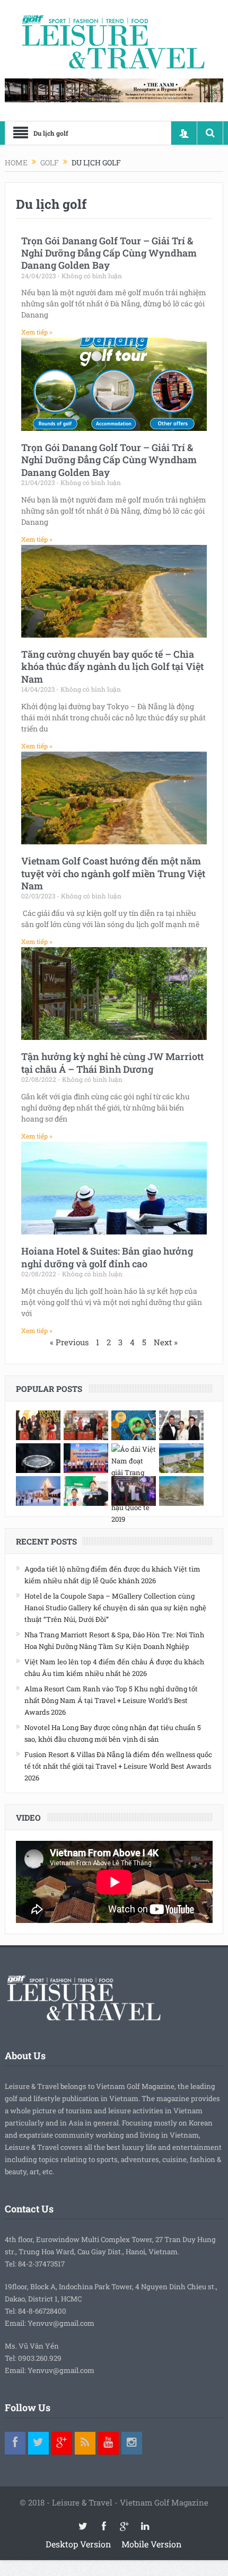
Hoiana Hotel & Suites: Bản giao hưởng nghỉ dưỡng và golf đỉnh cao (107, 1257)
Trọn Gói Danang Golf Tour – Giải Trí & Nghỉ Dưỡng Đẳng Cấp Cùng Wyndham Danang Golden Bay (109, 253)
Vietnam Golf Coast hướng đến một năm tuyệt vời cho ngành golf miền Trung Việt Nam (113, 873)
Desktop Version (78, 2544)
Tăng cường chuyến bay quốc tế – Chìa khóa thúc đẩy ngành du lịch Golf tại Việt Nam (112, 667)
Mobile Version (152, 2544)
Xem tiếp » (37, 332)
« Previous (69, 1342)
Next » (166, 1342)
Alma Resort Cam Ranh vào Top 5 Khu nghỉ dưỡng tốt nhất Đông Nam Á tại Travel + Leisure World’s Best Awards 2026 (111, 1700)
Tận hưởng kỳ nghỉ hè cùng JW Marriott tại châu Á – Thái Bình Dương (112, 1062)
